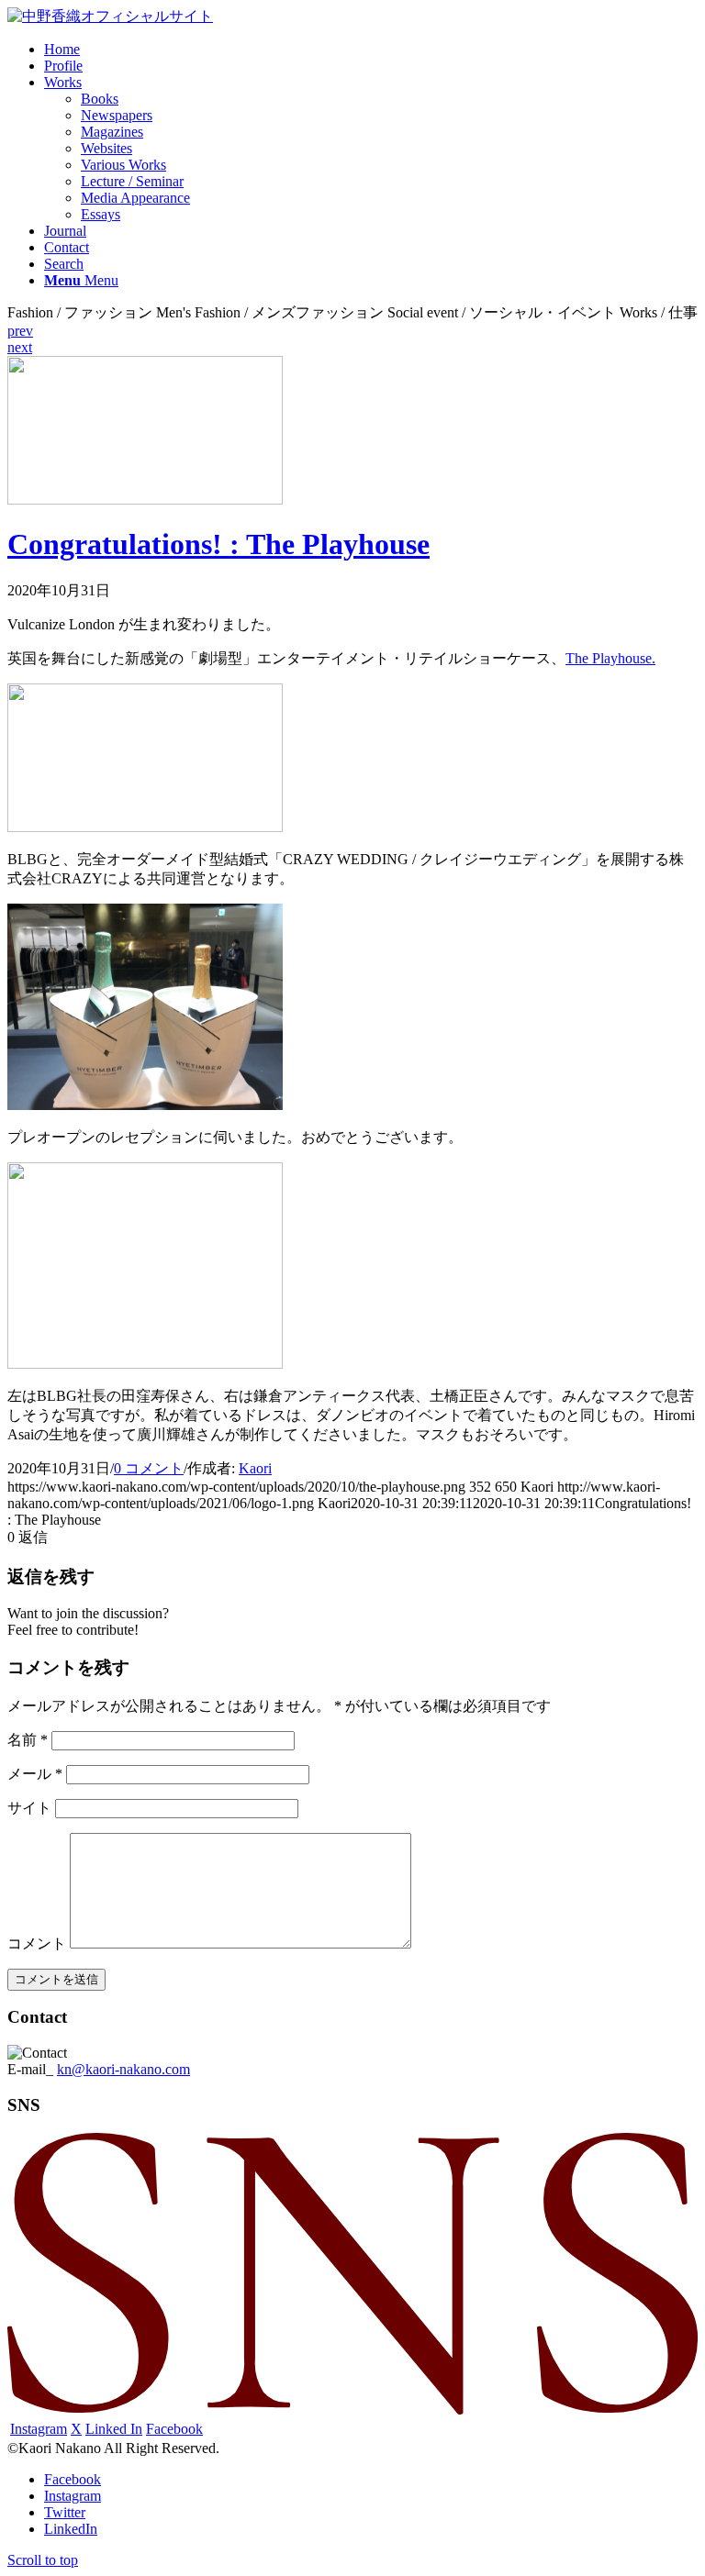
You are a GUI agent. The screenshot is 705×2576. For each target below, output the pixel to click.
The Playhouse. (610, 658)
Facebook (174, 2429)
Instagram (39, 2429)
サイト (29, 1808)
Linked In (114, 2429)
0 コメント (149, 1468)
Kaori (255, 1468)
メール (35, 1774)
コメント (37, 1943)
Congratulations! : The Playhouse (218, 544)
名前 (28, 1740)
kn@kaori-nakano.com (123, 2069)
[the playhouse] (145, 500)
